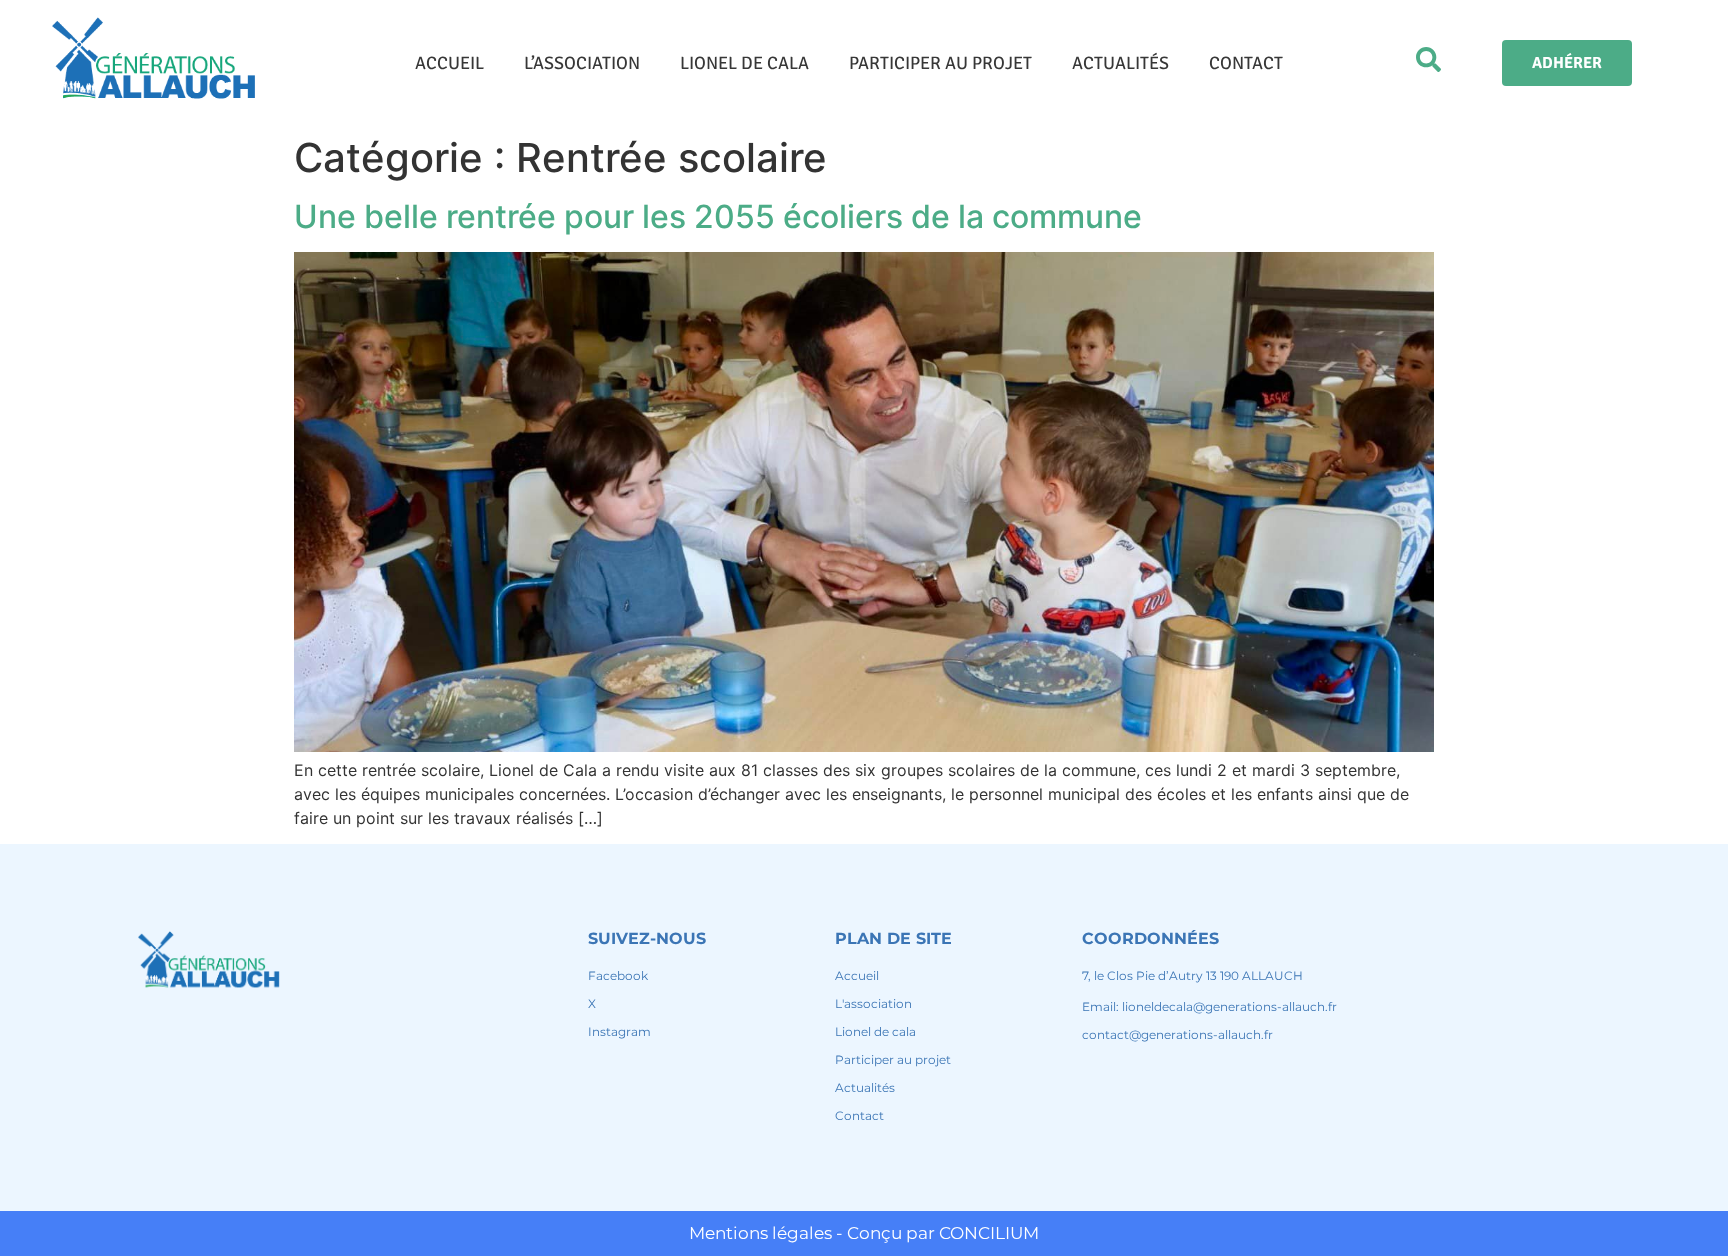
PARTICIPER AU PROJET (940, 63)
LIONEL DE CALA (744, 63)
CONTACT (1246, 63)
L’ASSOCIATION (582, 63)
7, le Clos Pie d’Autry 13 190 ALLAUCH (1192, 975)
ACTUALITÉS (1120, 63)
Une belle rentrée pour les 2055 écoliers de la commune (718, 216)
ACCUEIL (449, 63)
